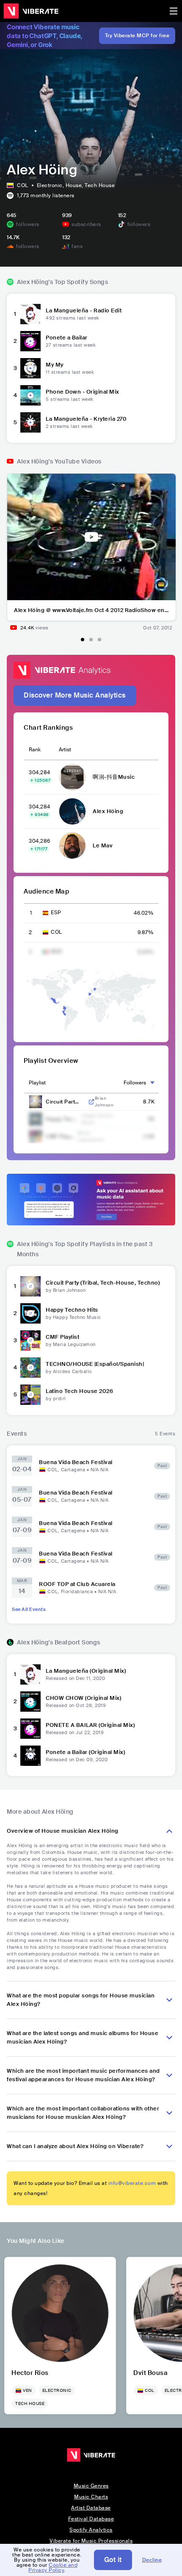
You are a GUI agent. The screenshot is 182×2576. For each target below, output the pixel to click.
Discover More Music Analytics (75, 695)
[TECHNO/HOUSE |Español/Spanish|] (30, 1368)
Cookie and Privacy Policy (53, 2568)
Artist (65, 750)
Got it (113, 2560)
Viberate (31, 11)
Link (91, 1102)
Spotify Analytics (91, 2530)
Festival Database (91, 2519)
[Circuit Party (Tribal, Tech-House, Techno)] (30, 1286)
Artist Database (91, 2508)
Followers (135, 1083)
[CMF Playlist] (30, 1340)
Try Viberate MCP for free (137, 36)
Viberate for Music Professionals (91, 2541)
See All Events (29, 1609)
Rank (35, 750)
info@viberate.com (132, 2183)
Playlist (37, 1083)
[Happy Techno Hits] (30, 1313)
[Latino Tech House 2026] (30, 1395)
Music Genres (91, 2486)
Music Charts (91, 2497)
